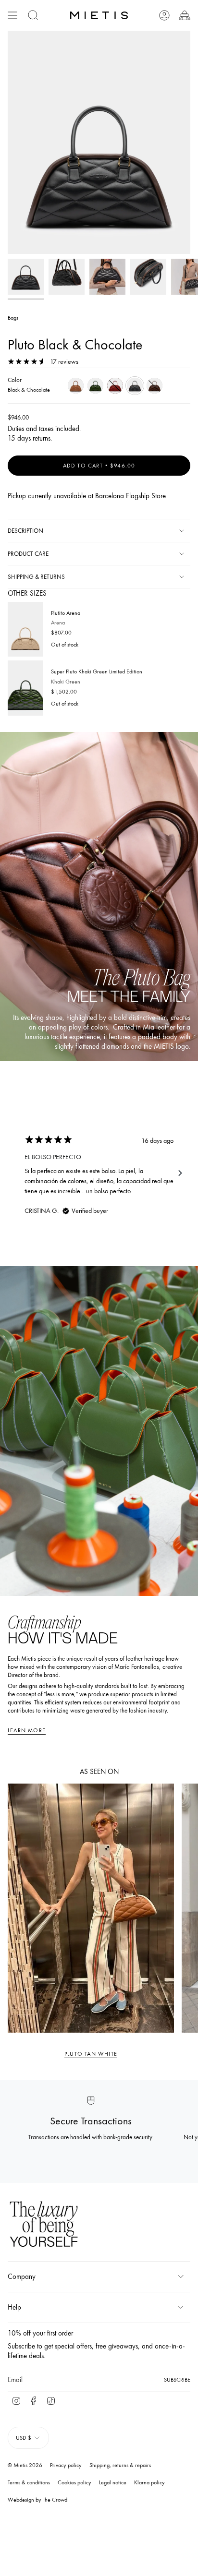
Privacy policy (66, 2465)
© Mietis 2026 (25, 2465)
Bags (13, 318)
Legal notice (113, 2482)
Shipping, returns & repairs (120, 2465)
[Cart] (185, 15)
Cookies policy (74, 2482)
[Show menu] (12, 15)
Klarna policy (149, 2482)
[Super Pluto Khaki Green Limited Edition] (25, 688)
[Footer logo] (44, 2225)
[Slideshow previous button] (18, 1173)
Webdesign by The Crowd (37, 2500)
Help (14, 2307)
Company (22, 2276)
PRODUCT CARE (28, 554)
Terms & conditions (29, 2482)
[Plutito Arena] (25, 629)
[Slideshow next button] (180, 1173)
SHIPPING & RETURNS (36, 577)
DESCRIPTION (25, 531)
